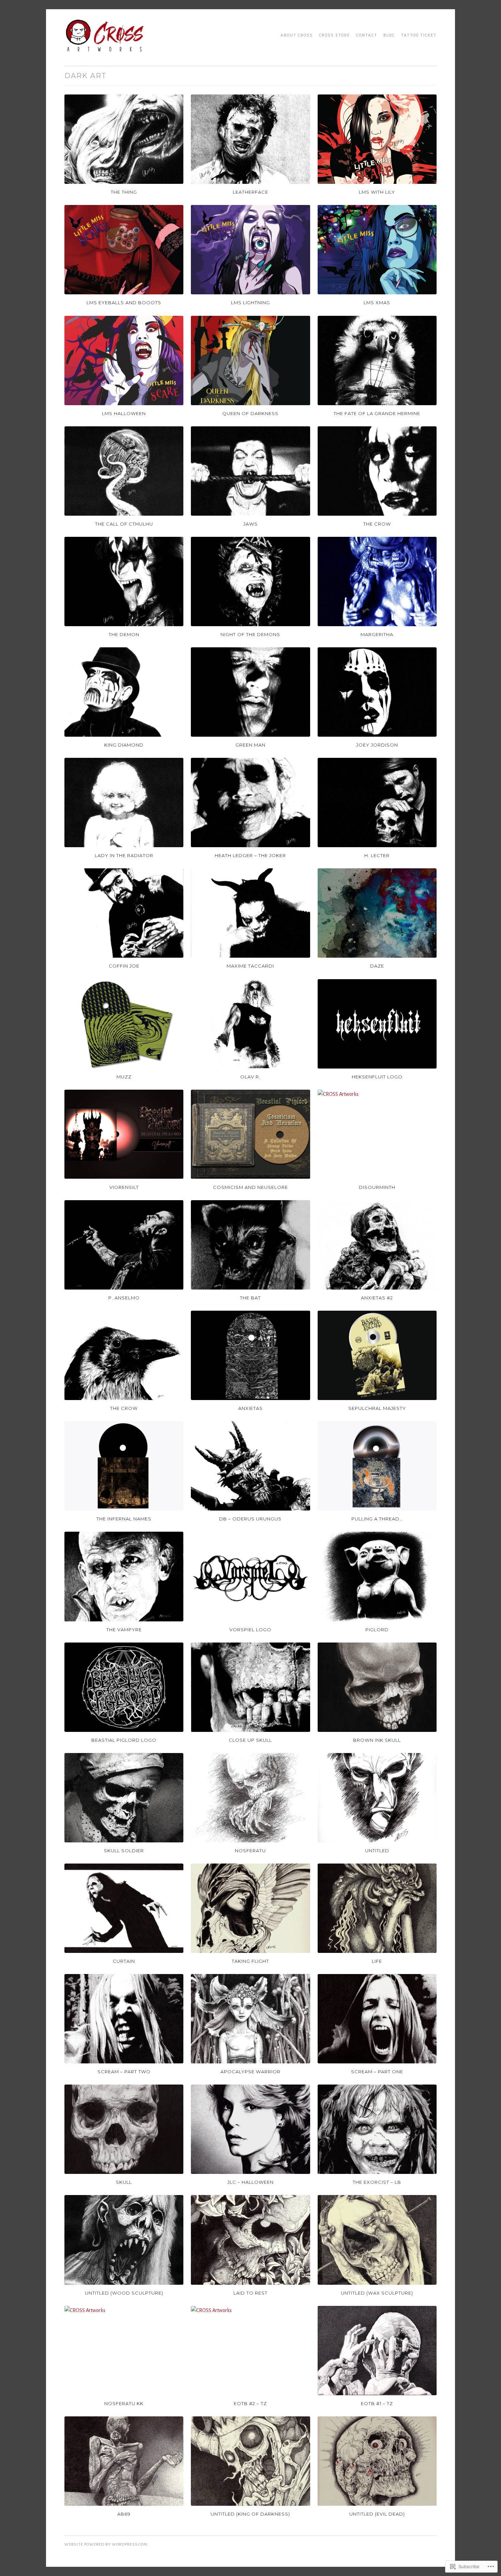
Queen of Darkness (250, 413)
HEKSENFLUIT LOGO (377, 1077)
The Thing (124, 192)
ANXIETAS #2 (377, 1298)
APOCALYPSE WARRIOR (250, 2072)
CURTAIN (124, 1961)
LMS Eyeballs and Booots (124, 303)
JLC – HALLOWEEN (250, 2182)
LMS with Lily (377, 192)
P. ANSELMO (124, 1298)
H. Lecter (377, 855)
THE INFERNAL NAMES (124, 1519)
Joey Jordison (377, 745)
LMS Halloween (124, 413)
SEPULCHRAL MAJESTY (377, 1408)
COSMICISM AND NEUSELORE (250, 1187)
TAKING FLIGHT (250, 1961)
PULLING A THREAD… (377, 1519)
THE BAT (250, 1298)
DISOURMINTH (377, 1187)
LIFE (377, 1961)
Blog (389, 35)
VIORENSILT (124, 1187)
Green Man (250, 745)
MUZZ (124, 1077)
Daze (377, 966)
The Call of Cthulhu (124, 524)
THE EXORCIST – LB (377, 2182)
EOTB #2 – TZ (250, 2403)
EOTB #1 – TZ (377, 2403)
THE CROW (124, 1408)
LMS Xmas (377, 303)
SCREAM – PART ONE (377, 2072)
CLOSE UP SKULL (250, 1740)
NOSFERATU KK (124, 2403)
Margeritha (377, 634)
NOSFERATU (250, 1851)
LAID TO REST (250, 2293)
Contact (367, 35)
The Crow (377, 524)
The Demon (124, 634)
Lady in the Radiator (124, 855)
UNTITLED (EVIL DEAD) (377, 2514)
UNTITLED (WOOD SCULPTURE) (124, 2293)
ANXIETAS (250, 1408)
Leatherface (250, 192)
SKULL (124, 2182)
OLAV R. (250, 1077)
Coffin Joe (124, 966)
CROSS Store (335, 35)
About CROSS (297, 35)
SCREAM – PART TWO (124, 2072)
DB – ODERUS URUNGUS (250, 1519)
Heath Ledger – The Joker (250, 855)
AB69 (124, 2514)
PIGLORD (377, 1630)
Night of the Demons (250, 634)
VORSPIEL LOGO (250, 1630)
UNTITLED (377, 1851)
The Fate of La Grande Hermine (377, 413)
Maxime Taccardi (250, 966)
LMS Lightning (250, 303)
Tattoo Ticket (419, 35)
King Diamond (124, 745)
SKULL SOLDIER (124, 1851)
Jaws (250, 524)
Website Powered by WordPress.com (106, 2544)
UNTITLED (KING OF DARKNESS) (250, 2514)
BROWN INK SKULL (377, 1740)
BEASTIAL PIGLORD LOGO (124, 1740)
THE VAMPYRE (124, 1630)
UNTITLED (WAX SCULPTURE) (377, 2293)
